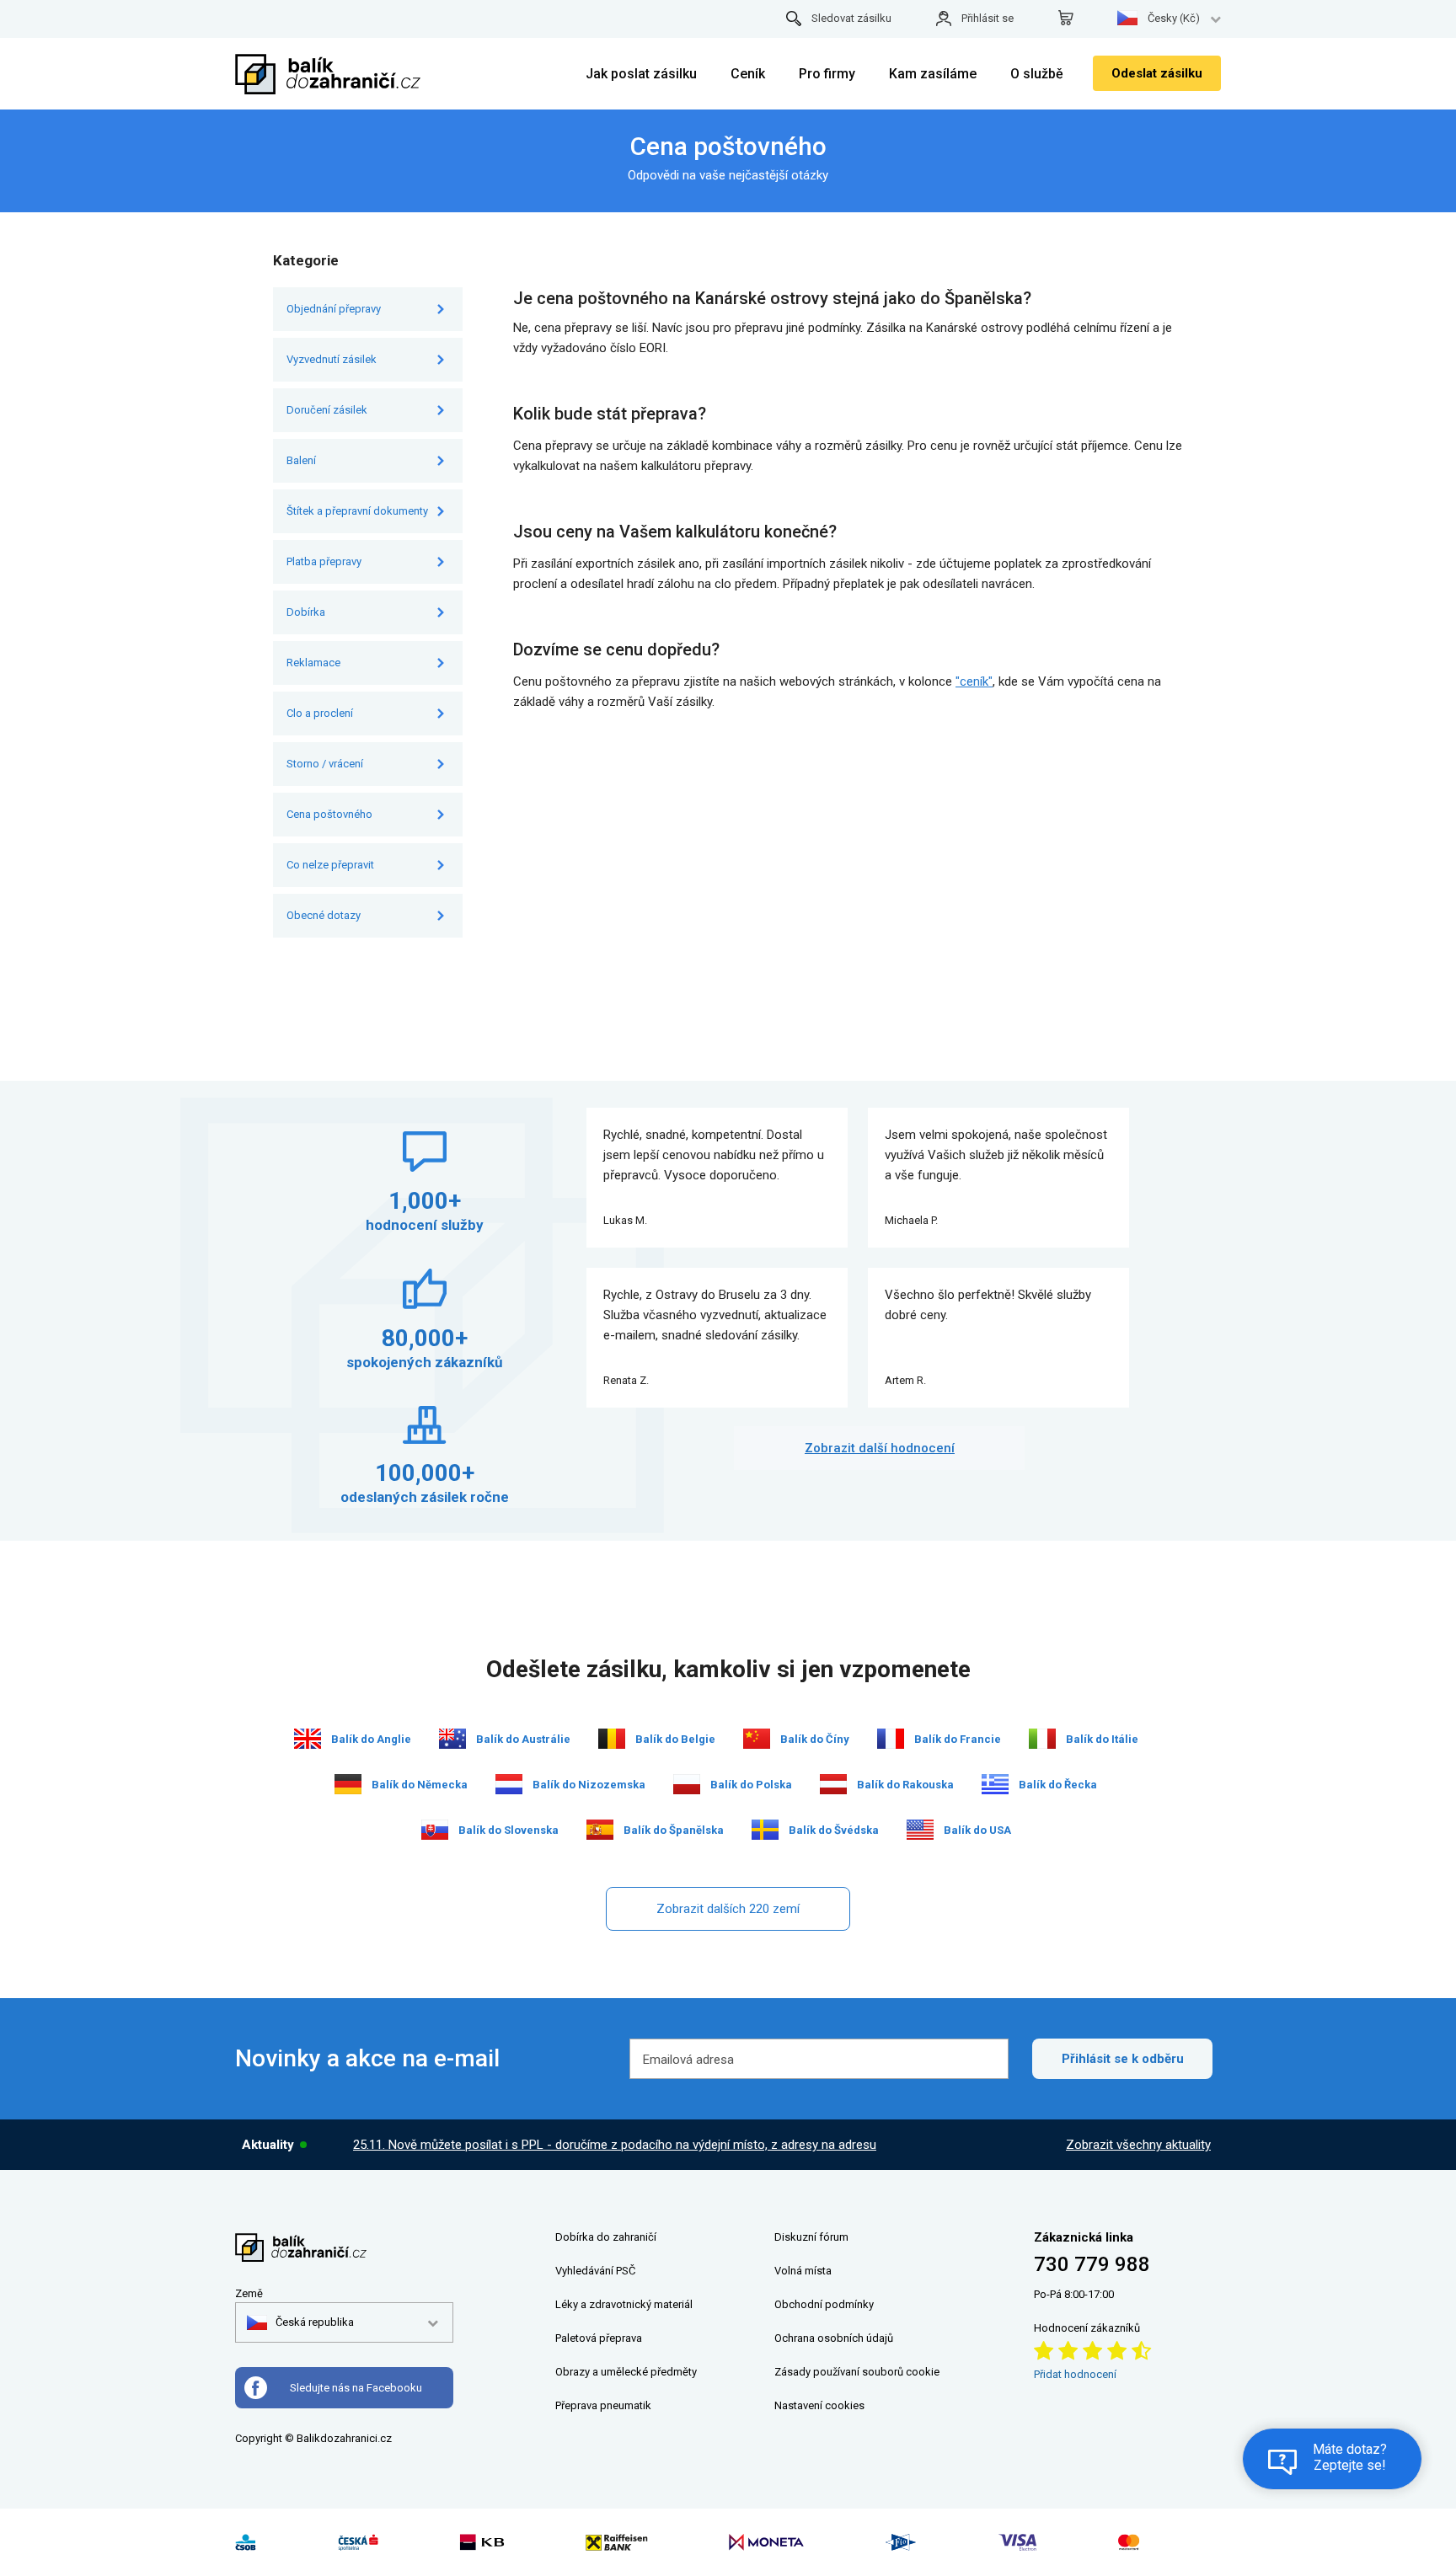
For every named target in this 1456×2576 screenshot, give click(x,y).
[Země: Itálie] (1042, 1739)
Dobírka (306, 612)
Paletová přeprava (599, 2338)
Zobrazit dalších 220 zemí (728, 1909)
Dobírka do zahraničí (606, 2237)
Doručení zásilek (327, 410)
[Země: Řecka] (995, 1784)
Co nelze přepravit (330, 865)
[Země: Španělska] (600, 1830)
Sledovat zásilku (851, 18)
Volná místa (803, 2271)
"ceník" (974, 681)
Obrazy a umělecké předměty (626, 2372)
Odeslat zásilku (1157, 73)
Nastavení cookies (819, 2405)
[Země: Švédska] (765, 1830)
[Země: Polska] (687, 1784)
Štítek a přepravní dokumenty (357, 511)
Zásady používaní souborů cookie (857, 2372)
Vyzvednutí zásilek (332, 359)
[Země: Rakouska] (833, 1784)
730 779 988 (1092, 2264)
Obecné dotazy (324, 915)
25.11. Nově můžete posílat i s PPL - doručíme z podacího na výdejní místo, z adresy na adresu (615, 2145)
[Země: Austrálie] (452, 1739)
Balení (301, 460)
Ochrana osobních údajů (834, 2338)
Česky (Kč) (1174, 18)
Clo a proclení (320, 713)
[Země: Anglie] (308, 1739)
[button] (300, 2322)
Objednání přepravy (334, 309)
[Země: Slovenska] (435, 1830)
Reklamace (313, 663)
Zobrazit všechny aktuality (1138, 2145)
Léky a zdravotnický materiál (624, 2304)
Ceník (748, 74)
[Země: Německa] (348, 1784)
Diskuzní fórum (811, 2237)
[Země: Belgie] (612, 1739)
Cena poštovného (329, 814)
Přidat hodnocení (1075, 2374)
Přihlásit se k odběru (1123, 2059)
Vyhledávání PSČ (595, 2271)
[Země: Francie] (891, 1739)
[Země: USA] (920, 1830)
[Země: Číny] (757, 1739)
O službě (1037, 74)
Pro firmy (827, 74)
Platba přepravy (324, 561)
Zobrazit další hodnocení (880, 1448)
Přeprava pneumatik (603, 2405)
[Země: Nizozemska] (509, 1784)
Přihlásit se (988, 18)
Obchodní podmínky (824, 2304)
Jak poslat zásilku (641, 74)
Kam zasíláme (933, 74)
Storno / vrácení (325, 764)
